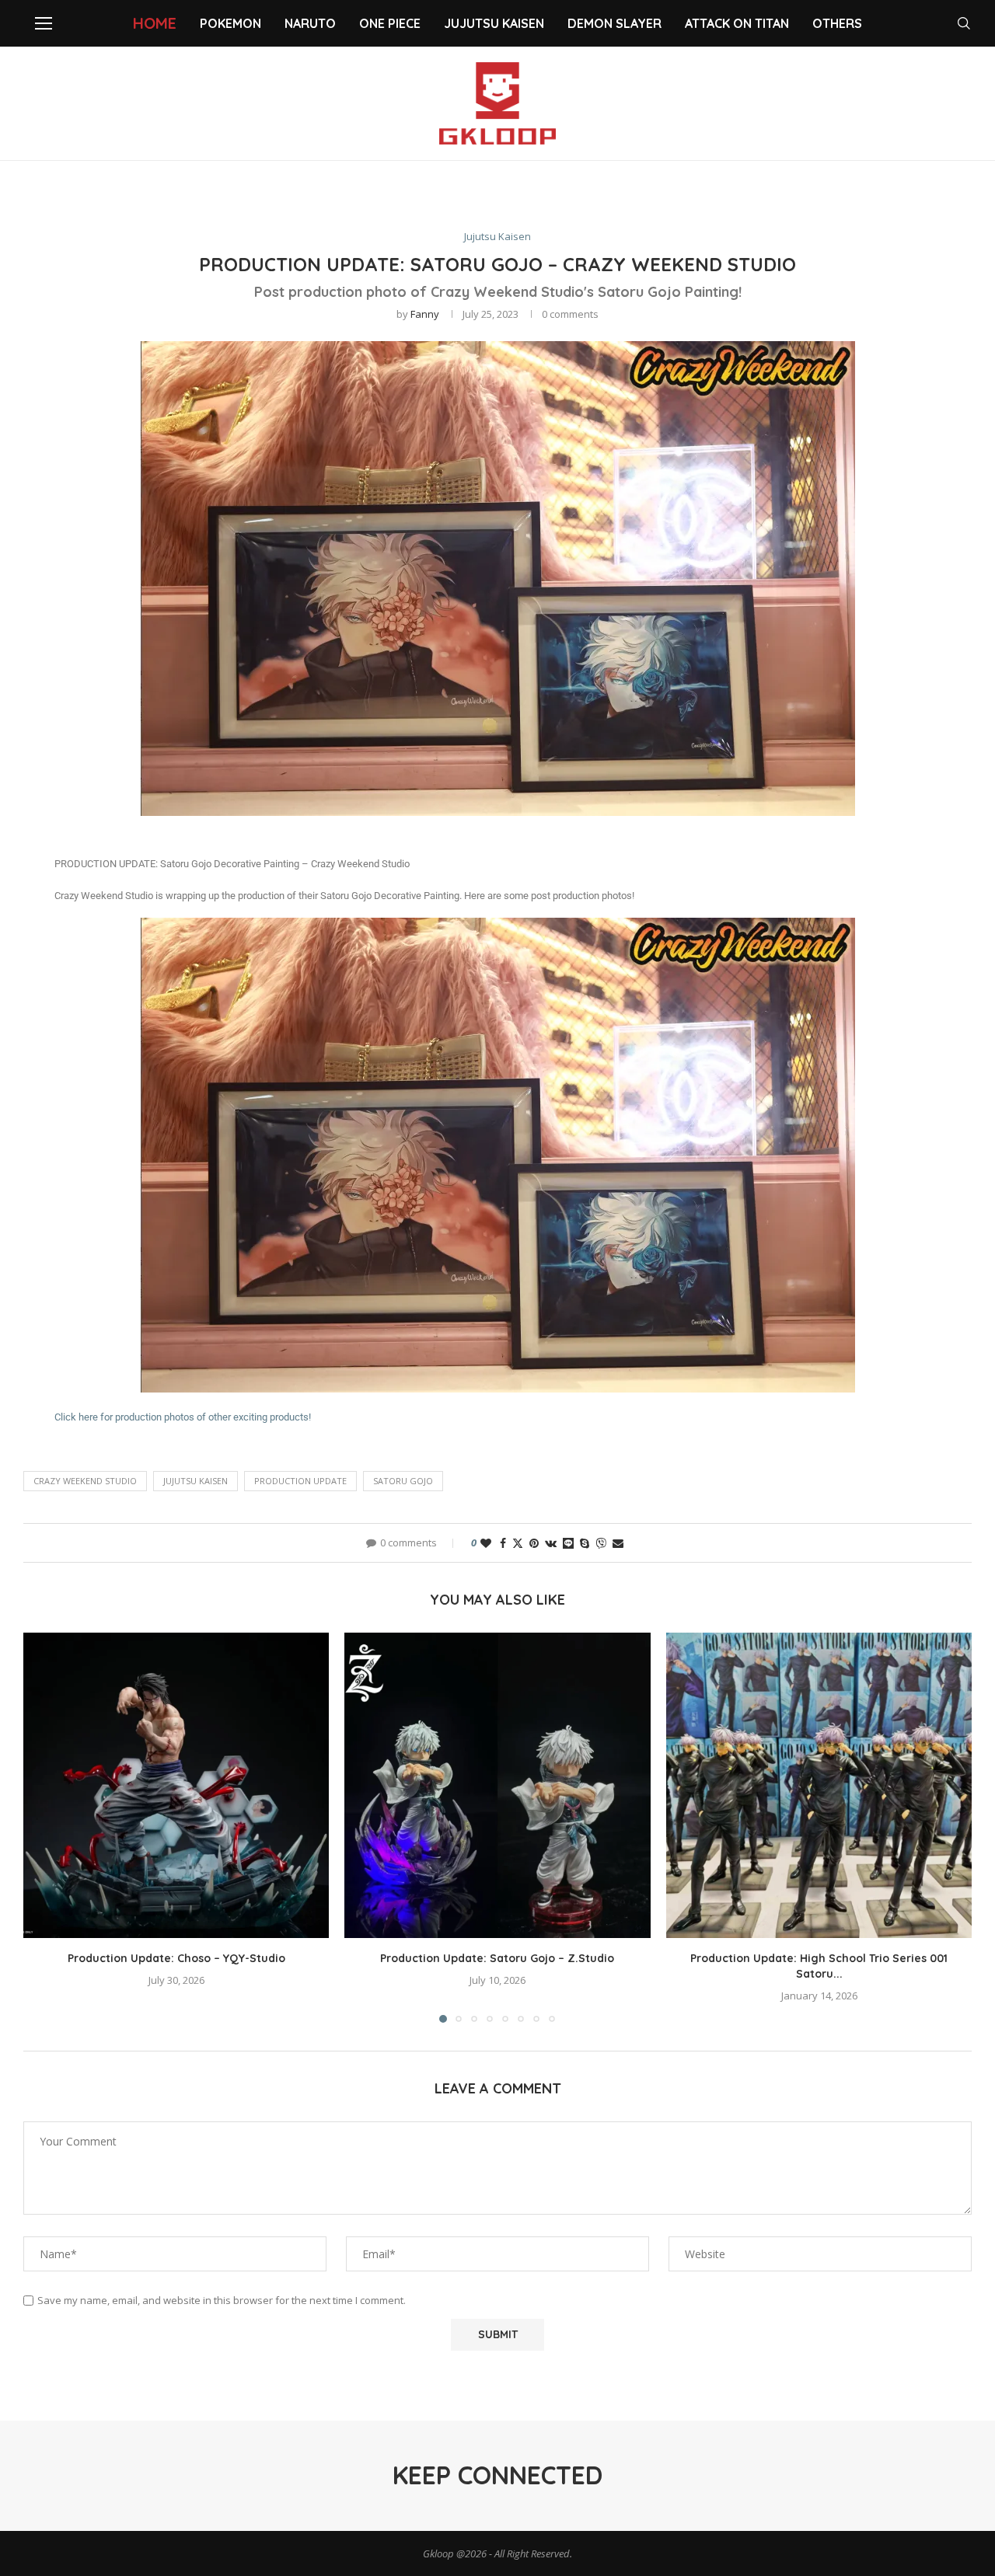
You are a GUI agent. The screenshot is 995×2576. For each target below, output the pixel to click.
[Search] (964, 23)
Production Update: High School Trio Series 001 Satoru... (819, 1966)
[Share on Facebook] (503, 1543)
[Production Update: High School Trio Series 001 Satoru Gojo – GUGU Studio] (819, 1785)
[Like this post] (486, 1543)
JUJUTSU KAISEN (196, 1481)
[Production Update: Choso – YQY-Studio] (176, 1785)
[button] (44, 1827)
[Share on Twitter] (518, 1543)
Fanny (425, 314)
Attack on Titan (737, 23)
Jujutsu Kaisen (494, 23)
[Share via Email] (618, 1543)
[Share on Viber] (601, 1543)
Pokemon (230, 23)
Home (155, 23)
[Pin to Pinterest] (534, 1543)
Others (837, 23)
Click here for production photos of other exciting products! (183, 1417)
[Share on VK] (551, 1543)
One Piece (390, 23)
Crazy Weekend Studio (85, 1481)
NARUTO (310, 23)
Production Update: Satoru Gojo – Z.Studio (497, 1958)
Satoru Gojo (403, 1481)
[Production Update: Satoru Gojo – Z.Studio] (497, 1785)
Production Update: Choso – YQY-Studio (176, 1958)
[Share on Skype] (585, 1543)
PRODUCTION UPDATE (300, 1481)
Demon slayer (614, 23)
